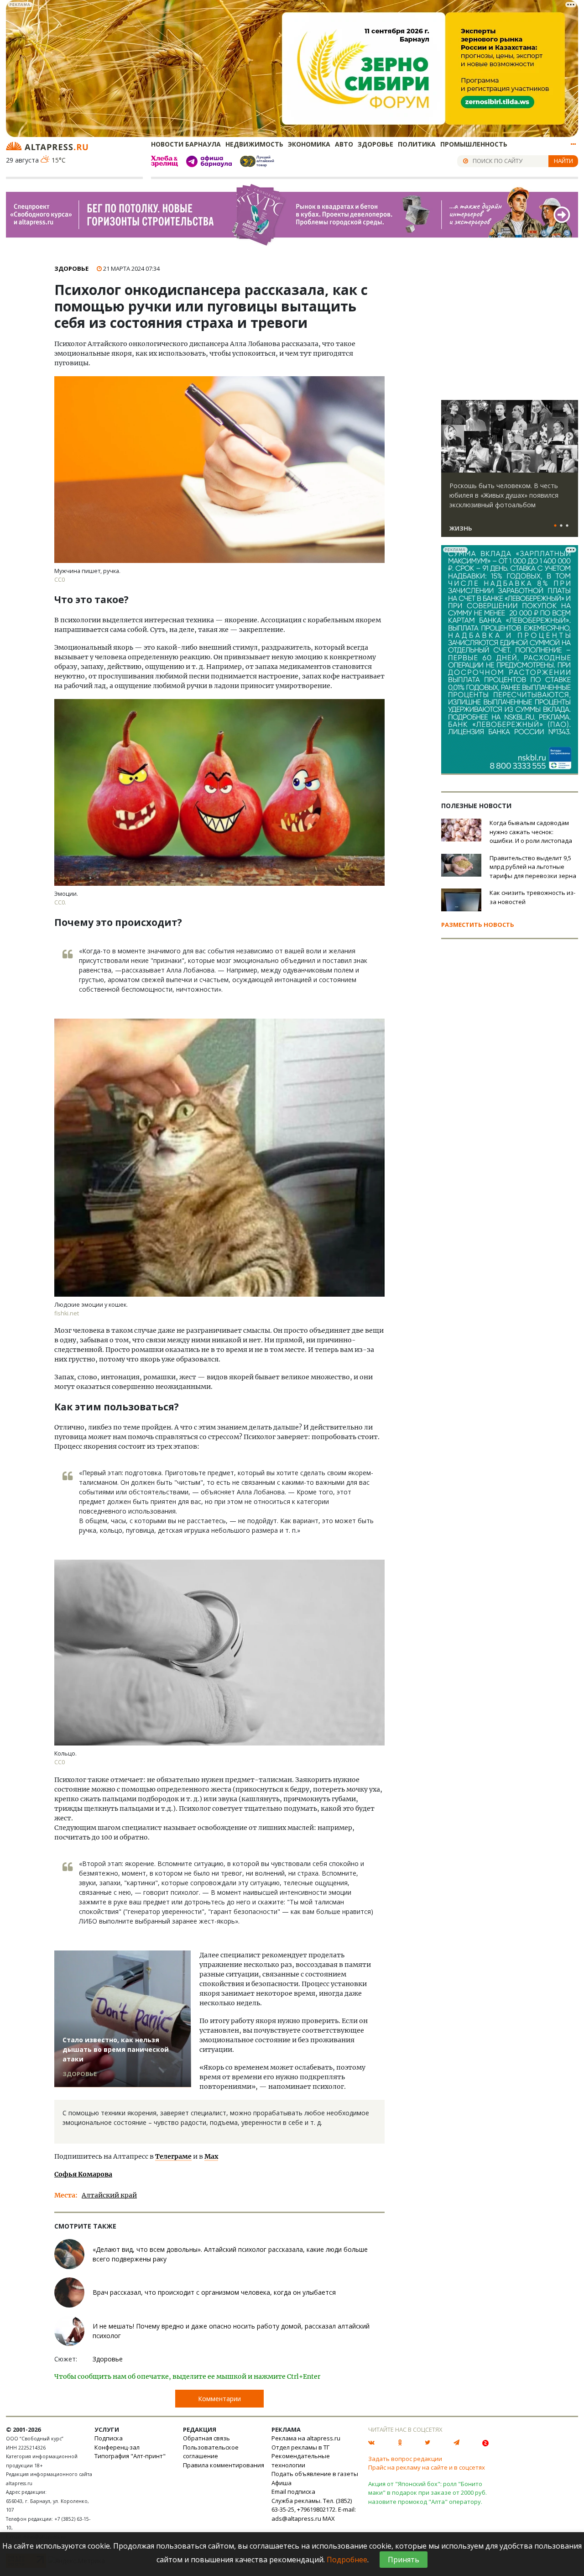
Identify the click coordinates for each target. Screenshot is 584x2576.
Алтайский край (109, 2195)
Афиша (282, 2483)
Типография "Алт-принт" (130, 2456)
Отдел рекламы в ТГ (300, 2447)
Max (211, 2156)
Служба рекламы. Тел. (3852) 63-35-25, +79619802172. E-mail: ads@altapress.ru (314, 2510)
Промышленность (474, 144)
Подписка (109, 2438)
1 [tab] (555, 526)
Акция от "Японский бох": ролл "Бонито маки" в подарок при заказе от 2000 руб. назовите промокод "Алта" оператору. (428, 2493)
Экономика (309, 144)
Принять (404, 2560)
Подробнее (347, 2560)
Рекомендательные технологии (301, 2460)
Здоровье (375, 144)
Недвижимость (254, 144)
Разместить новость (478, 925)
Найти (563, 161)
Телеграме (173, 2156)
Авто (344, 144)
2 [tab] (561, 526)
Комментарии (219, 2399)
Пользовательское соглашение (211, 2452)
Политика (417, 144)
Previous (450, 436)
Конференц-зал (117, 2447)
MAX (329, 2518)
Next (569, 436)
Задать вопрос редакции (405, 2459)
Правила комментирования (224, 2465)
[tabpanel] (510, 473)
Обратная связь (206, 2438)
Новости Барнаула (186, 144)
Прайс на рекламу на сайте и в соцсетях (427, 2467)
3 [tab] (567, 526)
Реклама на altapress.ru (306, 2438)
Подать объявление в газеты (315, 2474)
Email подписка (293, 2492)
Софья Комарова (83, 2174)
